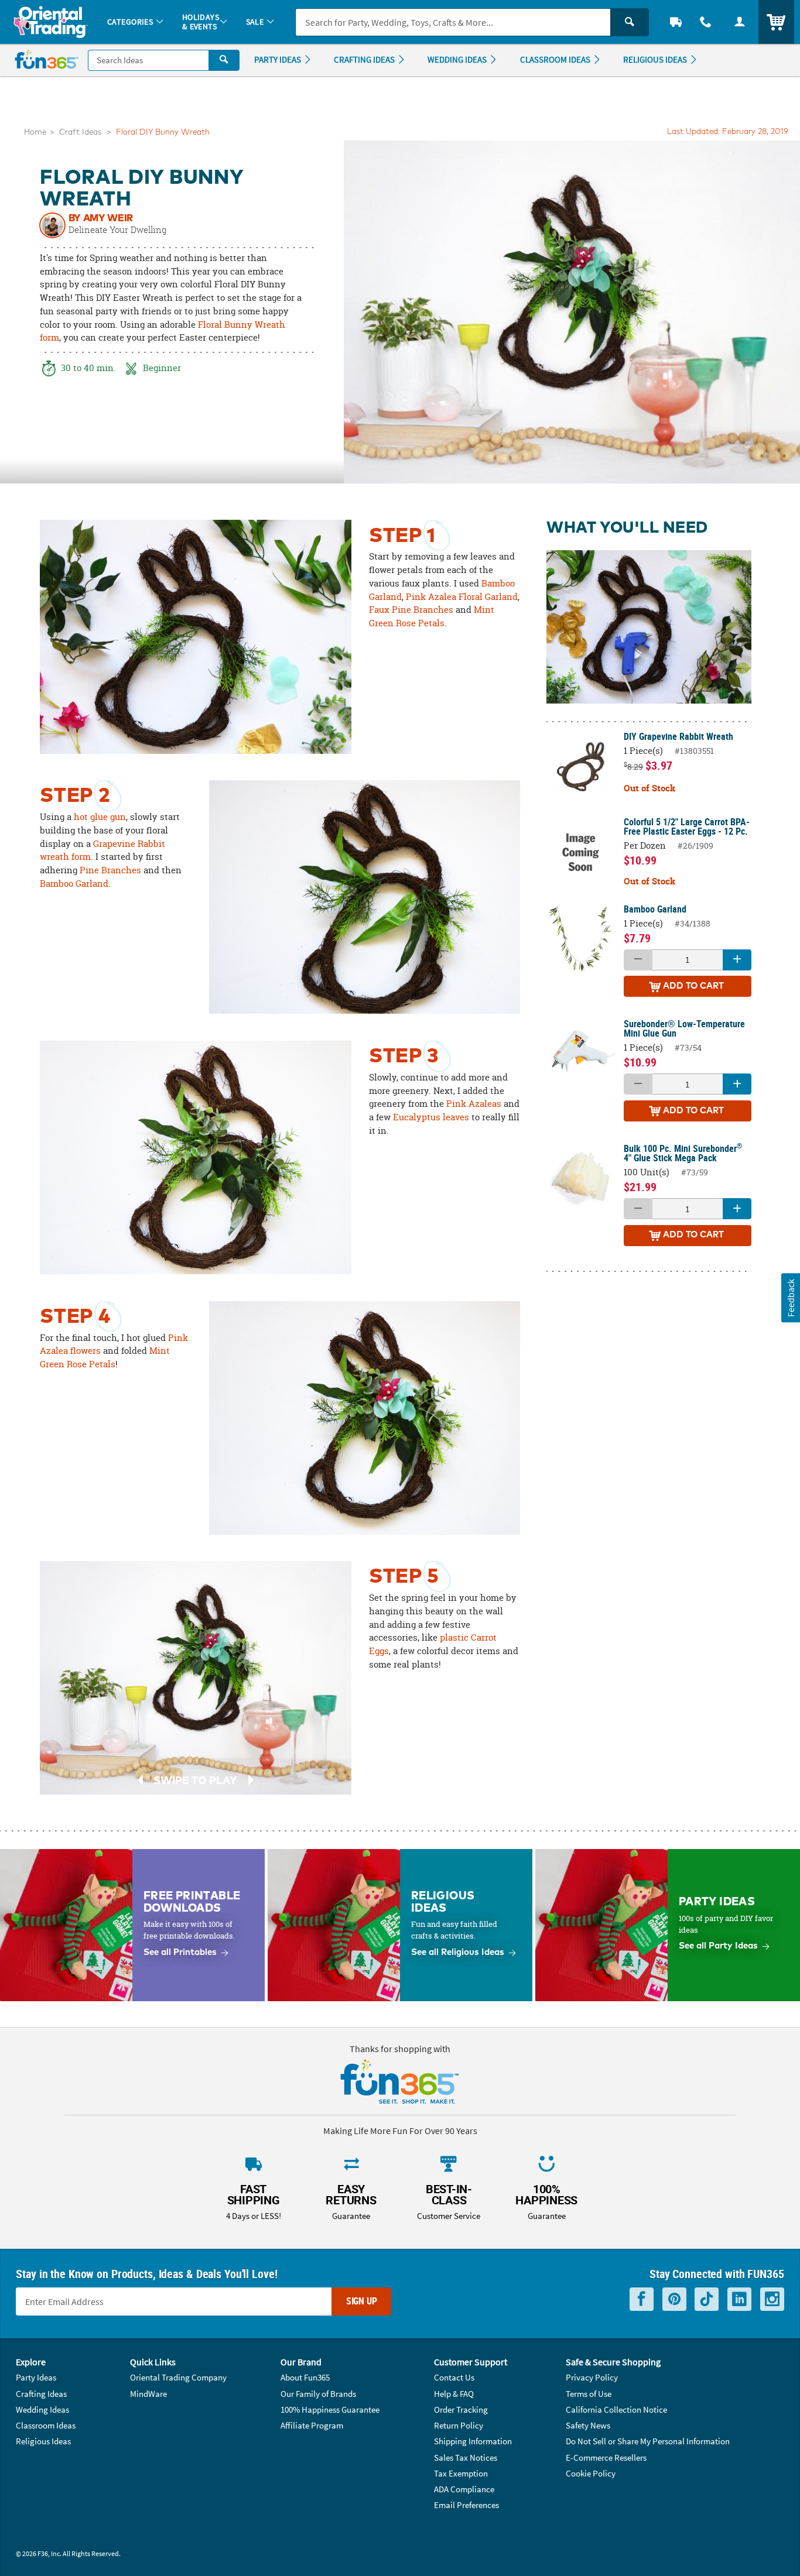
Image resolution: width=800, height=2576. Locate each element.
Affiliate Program (312, 2425)
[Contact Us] (706, 22)
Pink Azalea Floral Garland (462, 597)
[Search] (630, 22)
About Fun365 (305, 2377)
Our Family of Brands (318, 2394)
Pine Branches (110, 870)
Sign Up (362, 2301)
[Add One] (737, 960)
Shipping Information (473, 2441)
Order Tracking (461, 2409)
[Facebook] (642, 2299)
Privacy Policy (592, 2377)
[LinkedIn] (739, 2299)
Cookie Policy (591, 2473)
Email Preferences (466, 2505)
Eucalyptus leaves (431, 1117)
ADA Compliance (464, 2489)
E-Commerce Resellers (606, 2457)
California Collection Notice (616, 2409)
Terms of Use (589, 2394)
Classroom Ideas (46, 2425)
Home (35, 133)
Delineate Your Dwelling (117, 230)
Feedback (790, 1297)
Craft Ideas (80, 133)
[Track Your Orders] (676, 22)
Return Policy (459, 2425)
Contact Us (454, 2377)
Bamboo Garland (74, 884)
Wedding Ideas (42, 2409)
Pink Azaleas (474, 1104)
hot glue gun (100, 817)
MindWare (148, 2394)
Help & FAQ (454, 2394)
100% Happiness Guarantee (330, 2409)
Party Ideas (36, 2377)
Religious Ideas (43, 2441)
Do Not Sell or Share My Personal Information (648, 2441)
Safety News (588, 2425)
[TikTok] (707, 2299)
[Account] (740, 22)
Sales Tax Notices (466, 2457)
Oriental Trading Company (178, 2377)
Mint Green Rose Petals (432, 616)
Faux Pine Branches (411, 610)
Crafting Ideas (41, 2394)
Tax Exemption (461, 2473)
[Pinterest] (674, 2299)
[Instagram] (772, 2299)
